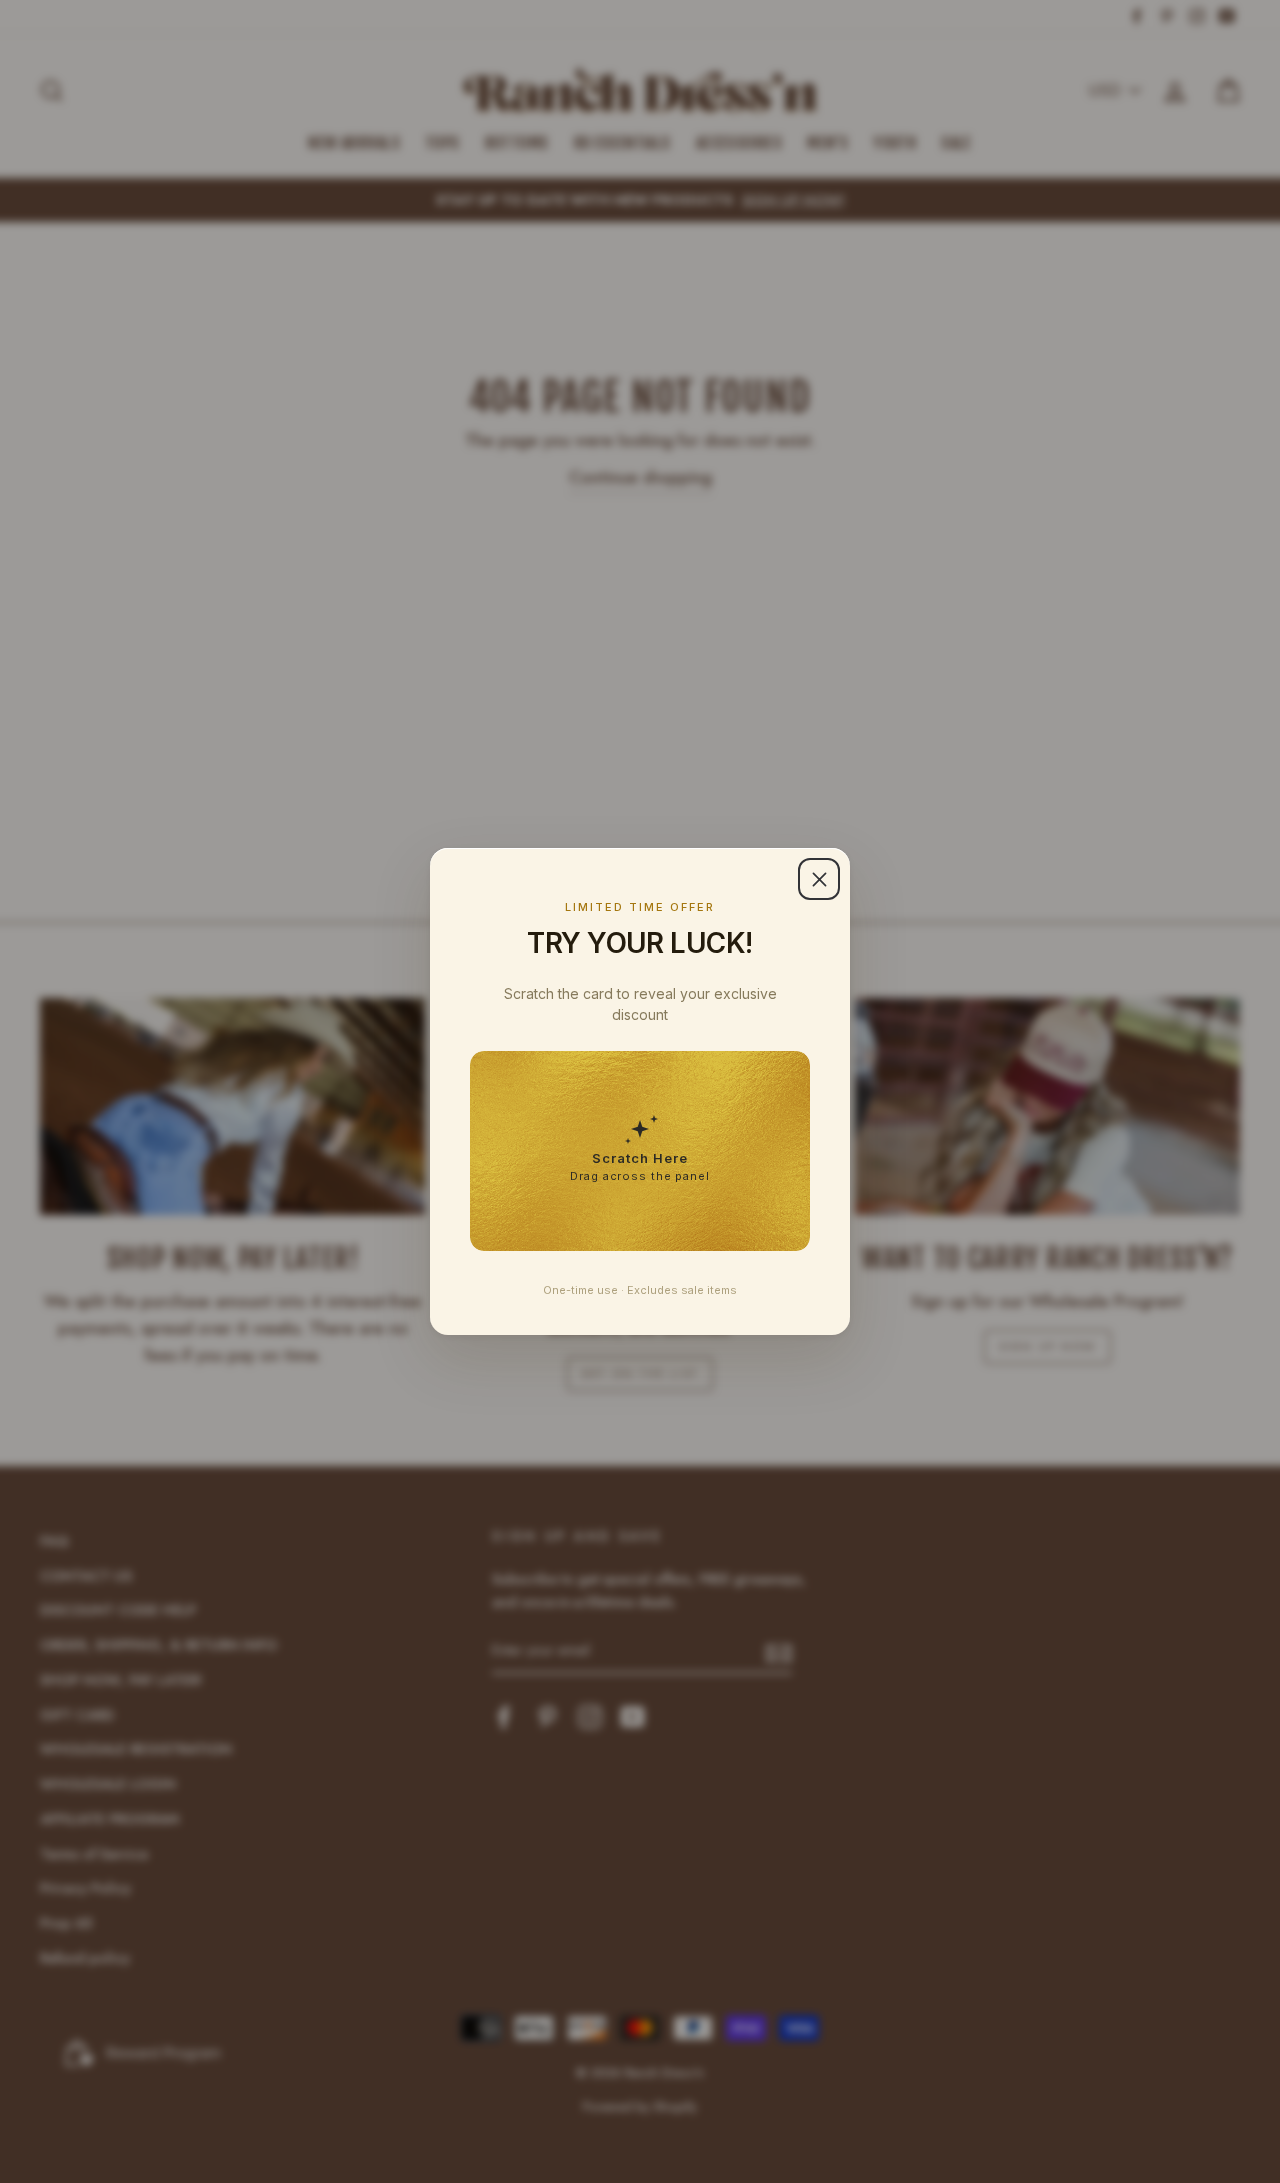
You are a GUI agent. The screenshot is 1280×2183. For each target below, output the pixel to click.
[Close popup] (819, 879)
